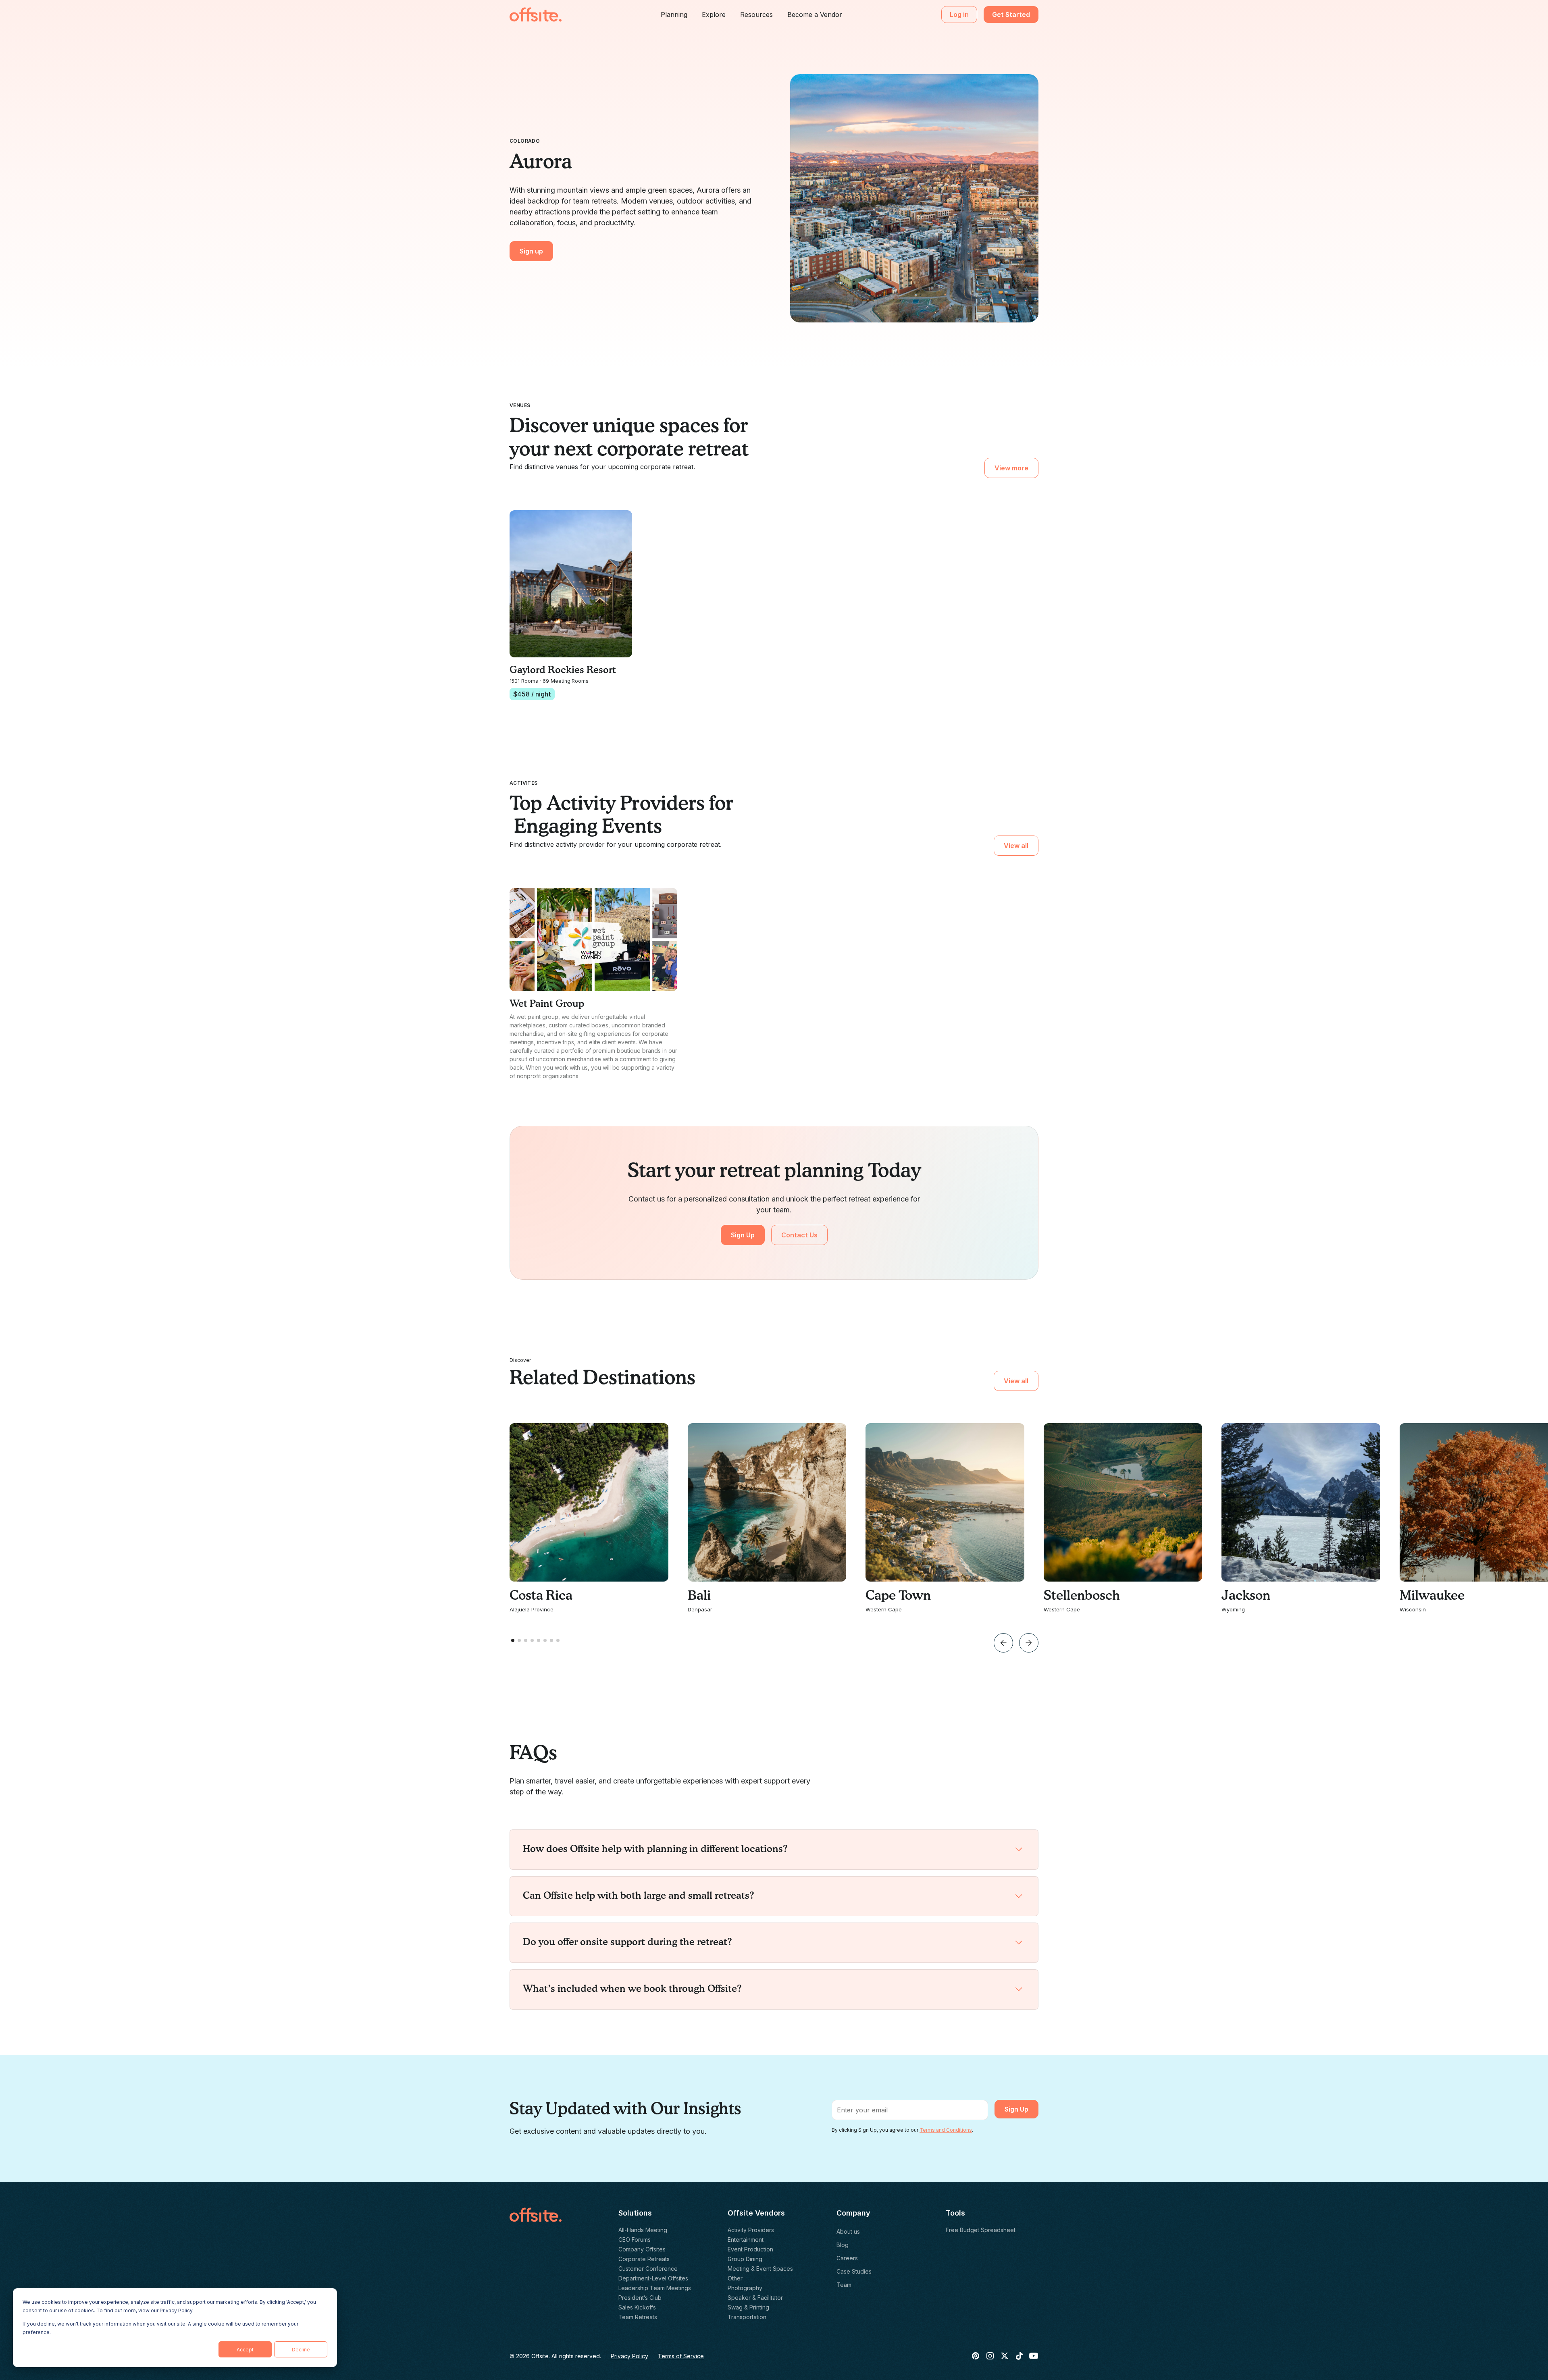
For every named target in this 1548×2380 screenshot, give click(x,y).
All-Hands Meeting (643, 2230)
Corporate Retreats (644, 2259)
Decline (301, 2350)
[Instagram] (990, 2356)
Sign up (531, 251)
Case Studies (854, 2271)
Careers (847, 2258)
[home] (536, 15)
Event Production (750, 2249)
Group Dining (745, 2259)
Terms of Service (681, 2356)
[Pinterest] (976, 2356)
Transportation (747, 2317)
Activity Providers (751, 2230)
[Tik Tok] (1019, 2356)
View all (1016, 846)
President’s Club (640, 2298)
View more (1011, 468)
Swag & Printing (748, 2307)
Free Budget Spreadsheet (981, 2230)
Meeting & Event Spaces (760, 2269)
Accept (245, 2350)
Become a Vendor (815, 15)
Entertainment (746, 2240)
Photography (745, 2288)
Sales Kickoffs (637, 2307)
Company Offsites (642, 2249)
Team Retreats (638, 2317)
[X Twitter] (1005, 2356)
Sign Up (743, 1235)
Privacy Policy (176, 2310)
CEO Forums (635, 2240)
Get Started (1011, 15)
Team (844, 2285)
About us (848, 2231)
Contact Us (799, 1235)
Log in (959, 15)
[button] (674, 15)
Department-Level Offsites (653, 2278)
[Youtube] (1034, 2356)
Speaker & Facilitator (755, 2298)
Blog (843, 2245)
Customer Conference (648, 2269)
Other (735, 2278)
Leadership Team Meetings (655, 2288)
